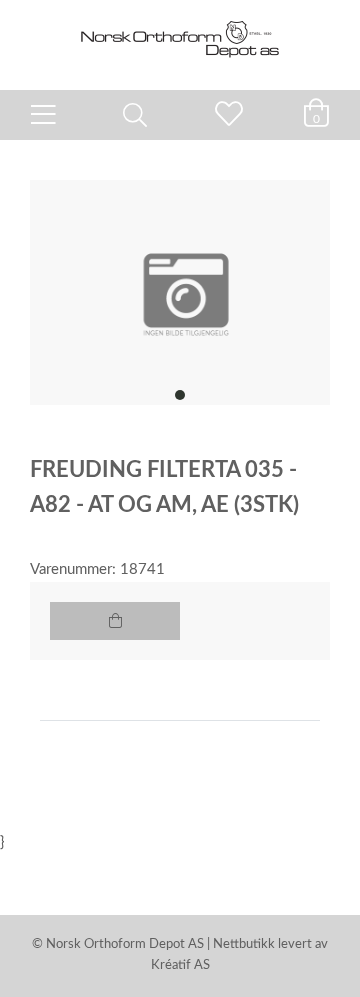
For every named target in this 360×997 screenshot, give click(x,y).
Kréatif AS (180, 965)
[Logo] (180, 35)
